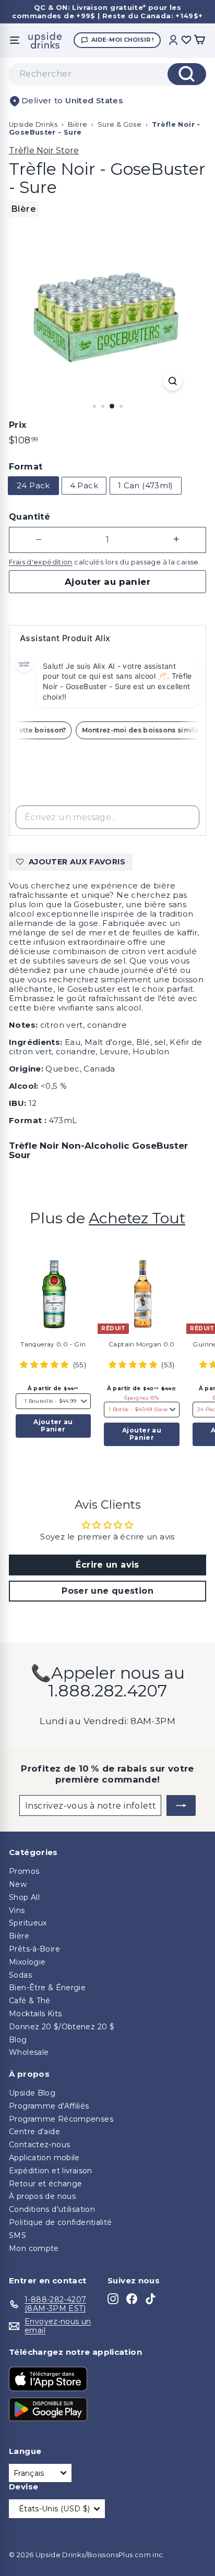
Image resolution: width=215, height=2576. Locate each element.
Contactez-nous (39, 2145)
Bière (78, 124)
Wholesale (29, 2052)
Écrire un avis (107, 1565)
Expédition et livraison (51, 2171)
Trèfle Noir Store (44, 151)
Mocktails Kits (35, 2014)
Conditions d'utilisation (52, 2209)
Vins (17, 1910)
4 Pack (84, 485)
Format (26, 467)
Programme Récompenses (61, 2119)
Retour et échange (45, 2184)
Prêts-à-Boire (34, 1949)
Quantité (29, 517)
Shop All (24, 1897)
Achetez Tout (137, 1218)
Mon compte (34, 2248)
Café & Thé (30, 2001)
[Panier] (199, 40)
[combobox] (107, 74)
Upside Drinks (33, 124)
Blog (18, 2040)
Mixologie (27, 1962)
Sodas (20, 1975)
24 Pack (33, 485)
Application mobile (44, 2158)
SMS (17, 2235)
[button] (45, 1364)
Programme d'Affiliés (49, 2106)
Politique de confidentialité (61, 2222)
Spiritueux (28, 1923)
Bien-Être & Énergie (47, 1988)
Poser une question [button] (107, 1591)
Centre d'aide (34, 2132)
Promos (24, 1871)
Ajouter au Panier (53, 1425)
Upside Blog (32, 2093)
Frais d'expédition (41, 562)
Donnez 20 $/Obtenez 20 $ (62, 2027)
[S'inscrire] (181, 1805)
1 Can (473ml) (146, 485)
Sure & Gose (120, 124)
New (18, 1884)
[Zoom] (173, 381)
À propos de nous (42, 2196)
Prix (18, 425)
